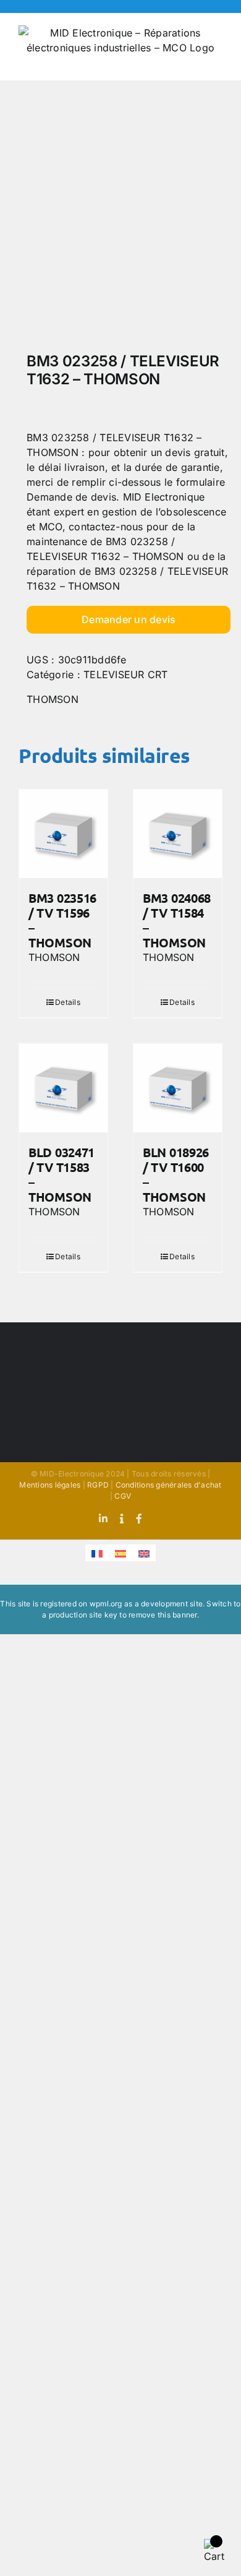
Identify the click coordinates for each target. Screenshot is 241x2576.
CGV (123, 1496)
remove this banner (163, 1615)
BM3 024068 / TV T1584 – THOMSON (177, 920)
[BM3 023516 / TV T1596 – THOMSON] (63, 834)
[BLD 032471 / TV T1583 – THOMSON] (63, 1088)
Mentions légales (50, 1485)
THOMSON (53, 699)
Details (68, 1002)
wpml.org (106, 1604)
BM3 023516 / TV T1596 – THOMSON (62, 920)
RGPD (98, 1485)
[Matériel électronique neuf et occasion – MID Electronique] (120, 220)
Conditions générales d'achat (169, 1485)
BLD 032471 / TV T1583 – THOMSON (61, 1174)
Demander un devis (129, 619)
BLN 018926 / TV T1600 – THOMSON (176, 1174)
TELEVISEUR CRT (125, 674)
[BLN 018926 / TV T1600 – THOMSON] (178, 1088)
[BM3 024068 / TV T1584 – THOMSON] (178, 834)
